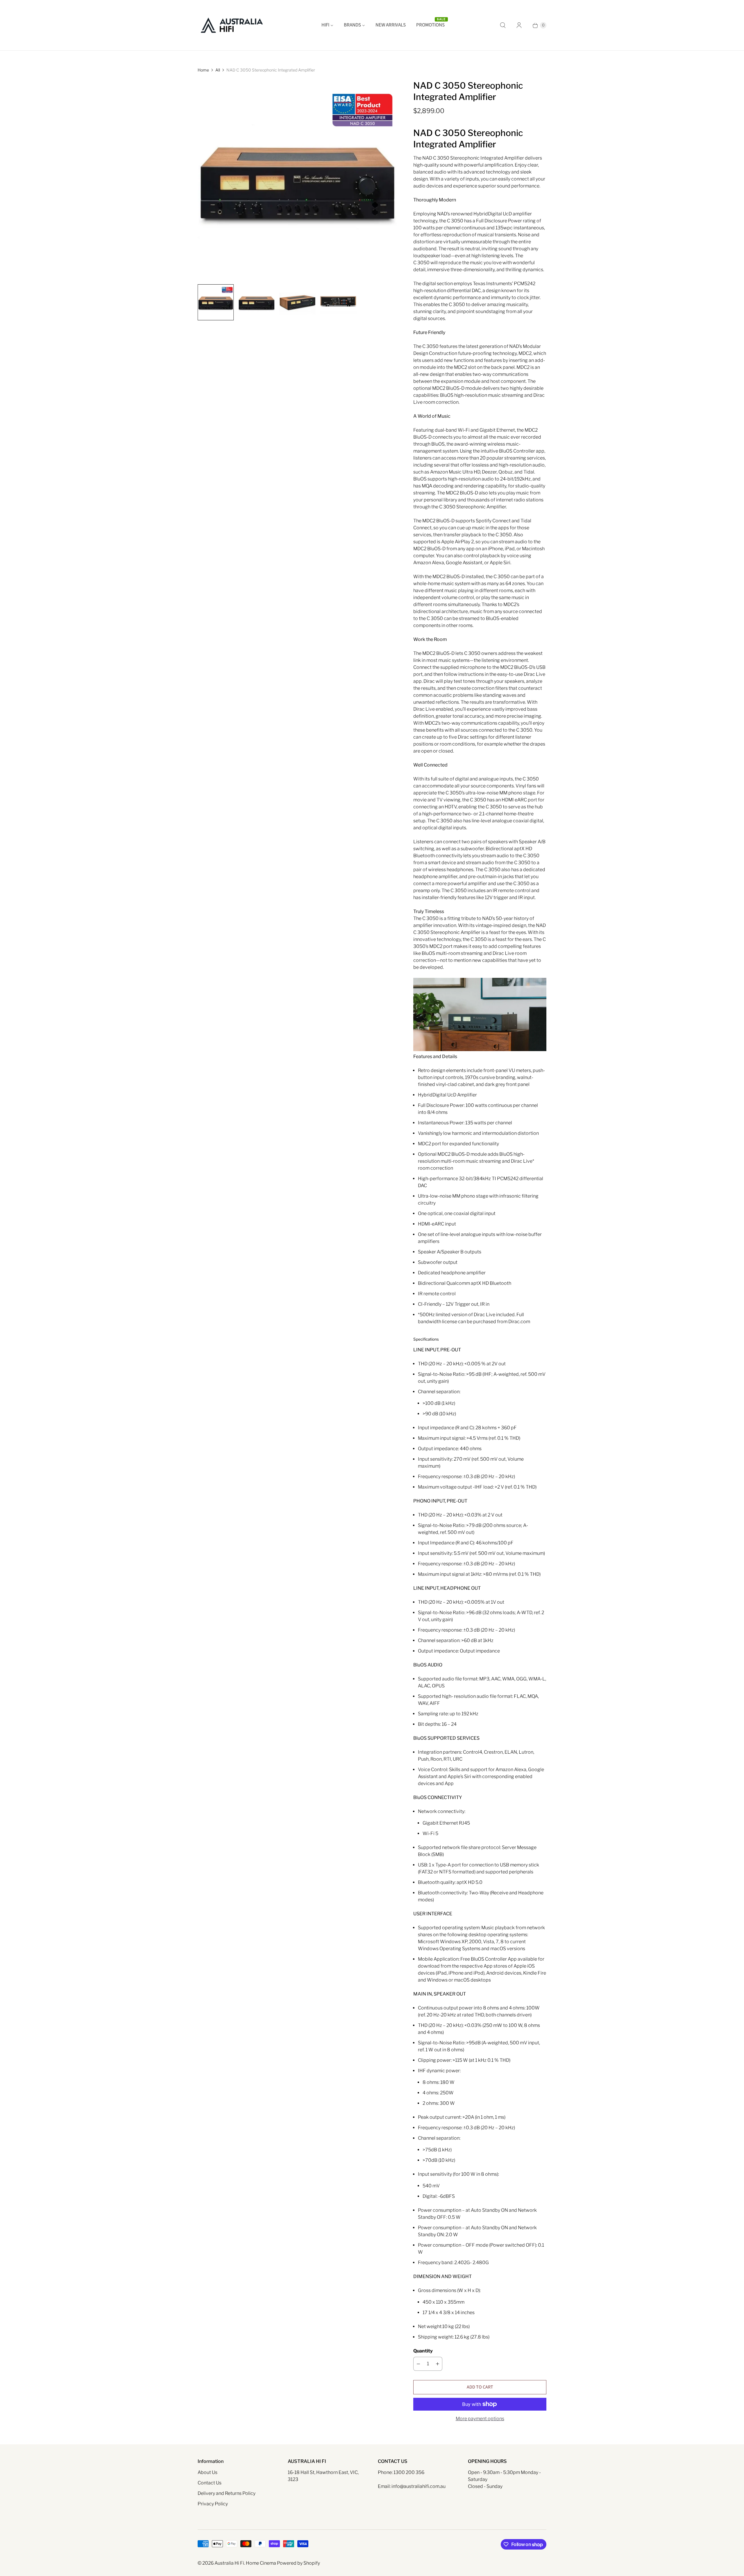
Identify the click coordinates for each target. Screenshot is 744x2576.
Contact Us (210, 2483)
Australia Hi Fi (229, 2563)
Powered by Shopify (298, 2563)
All (218, 70)
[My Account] (519, 25)
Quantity (423, 2351)
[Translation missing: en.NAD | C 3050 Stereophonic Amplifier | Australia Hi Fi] (216, 302)
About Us (208, 2472)
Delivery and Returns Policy (227, 2493)
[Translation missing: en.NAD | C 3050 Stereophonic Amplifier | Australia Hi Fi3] (338, 302)
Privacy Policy (213, 2504)
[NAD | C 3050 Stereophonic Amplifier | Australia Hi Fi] (297, 180)
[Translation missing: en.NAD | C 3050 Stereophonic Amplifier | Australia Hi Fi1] (256, 302)
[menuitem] (327, 25)
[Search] (503, 25)
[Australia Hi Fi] (232, 25)
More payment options (480, 2419)
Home (203, 70)
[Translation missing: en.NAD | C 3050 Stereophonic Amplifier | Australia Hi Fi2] (297, 302)
